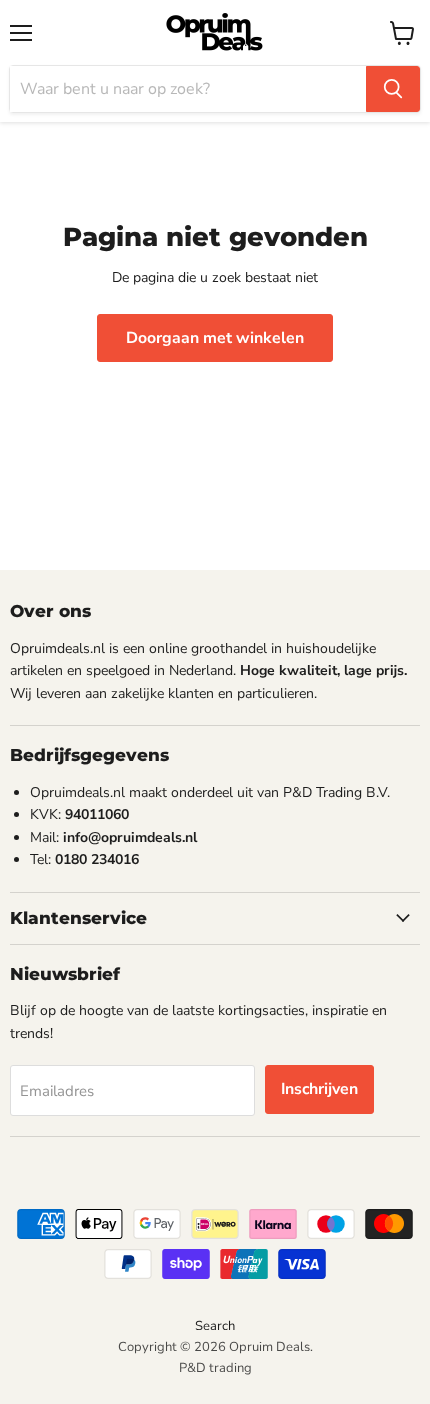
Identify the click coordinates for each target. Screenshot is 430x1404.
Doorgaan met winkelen (215, 338)
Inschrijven (319, 1089)
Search (215, 1326)
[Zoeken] (393, 89)
